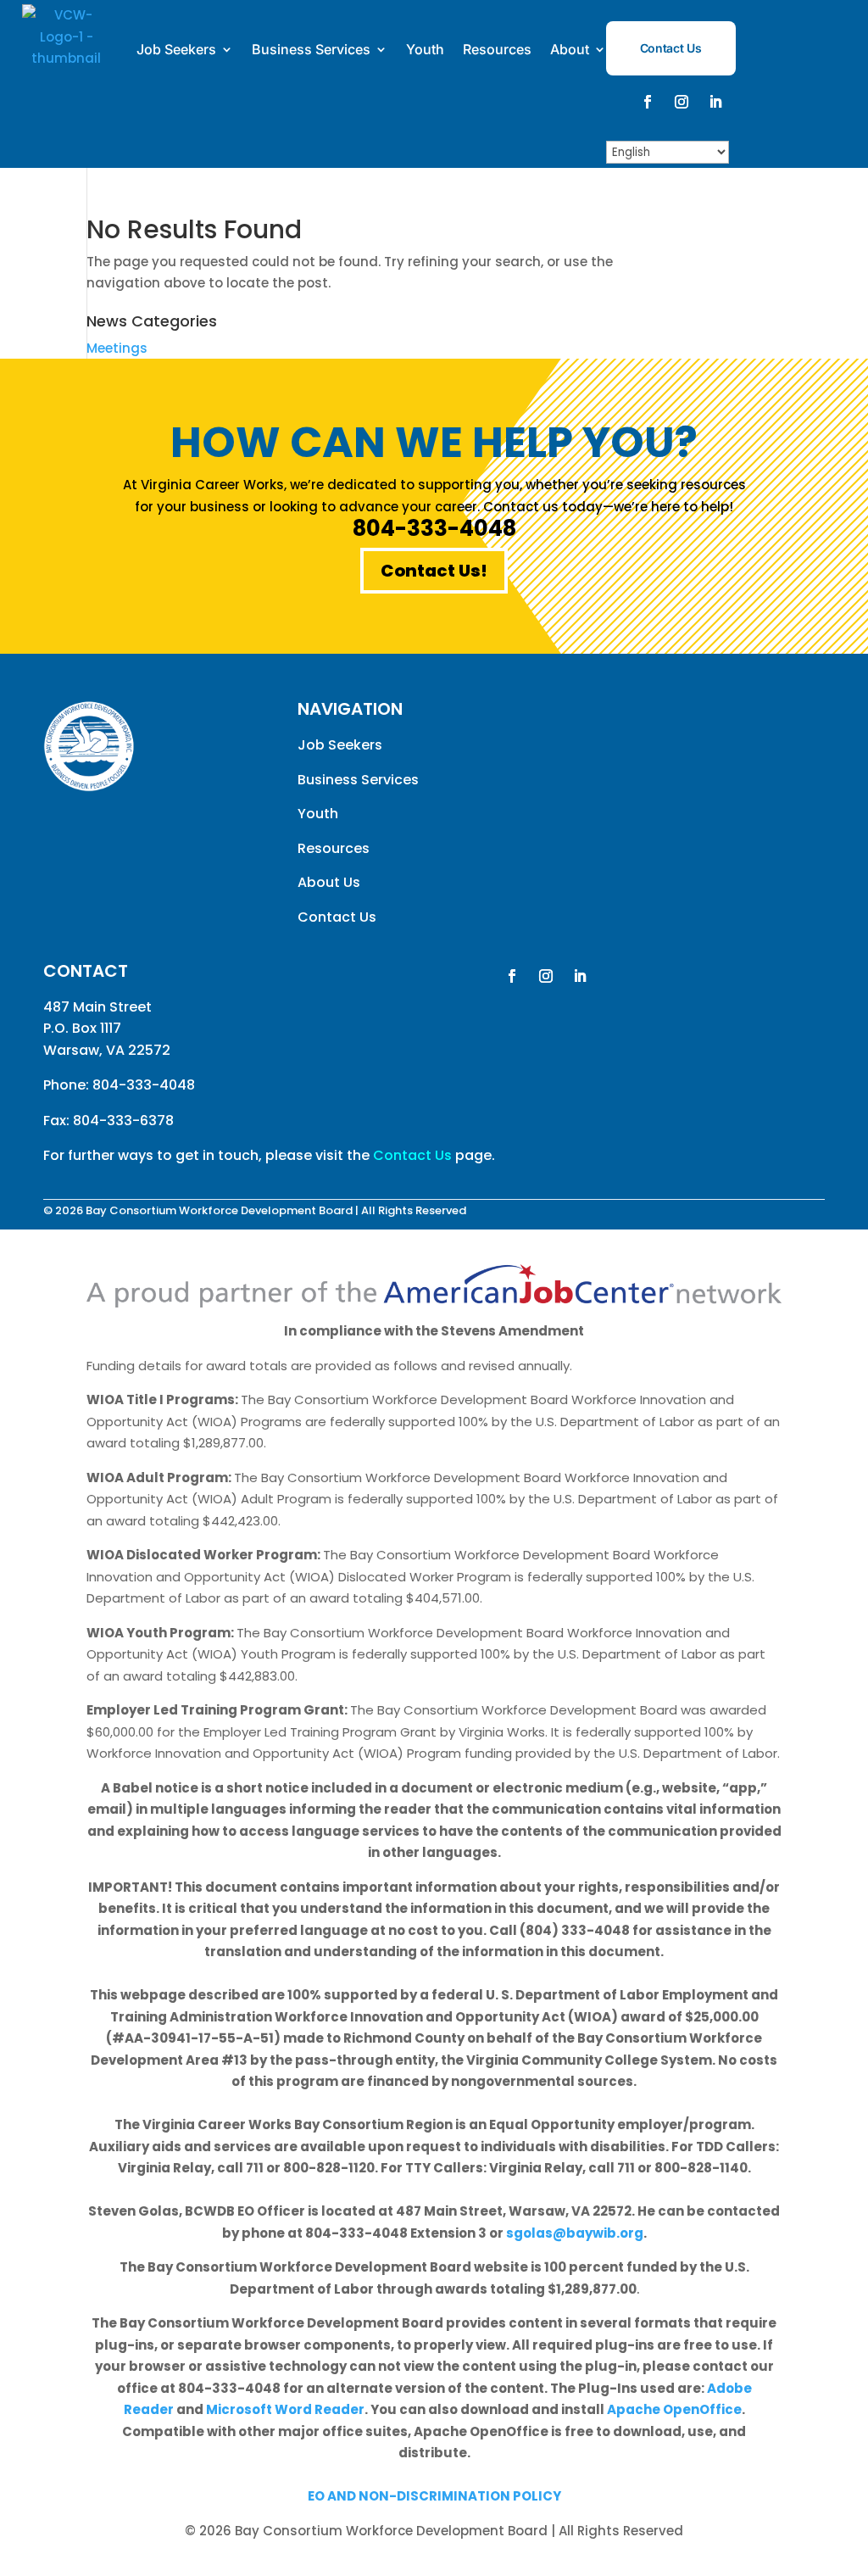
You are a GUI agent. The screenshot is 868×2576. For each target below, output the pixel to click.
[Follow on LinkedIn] (715, 102)
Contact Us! (434, 571)
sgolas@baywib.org (575, 2233)
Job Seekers (176, 49)
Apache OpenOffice (674, 2409)
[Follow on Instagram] (682, 102)
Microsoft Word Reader (285, 2409)
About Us (329, 882)
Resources (497, 49)
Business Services (311, 49)
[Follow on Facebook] (648, 102)
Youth (425, 49)
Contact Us (671, 48)
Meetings (117, 348)
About (570, 49)
